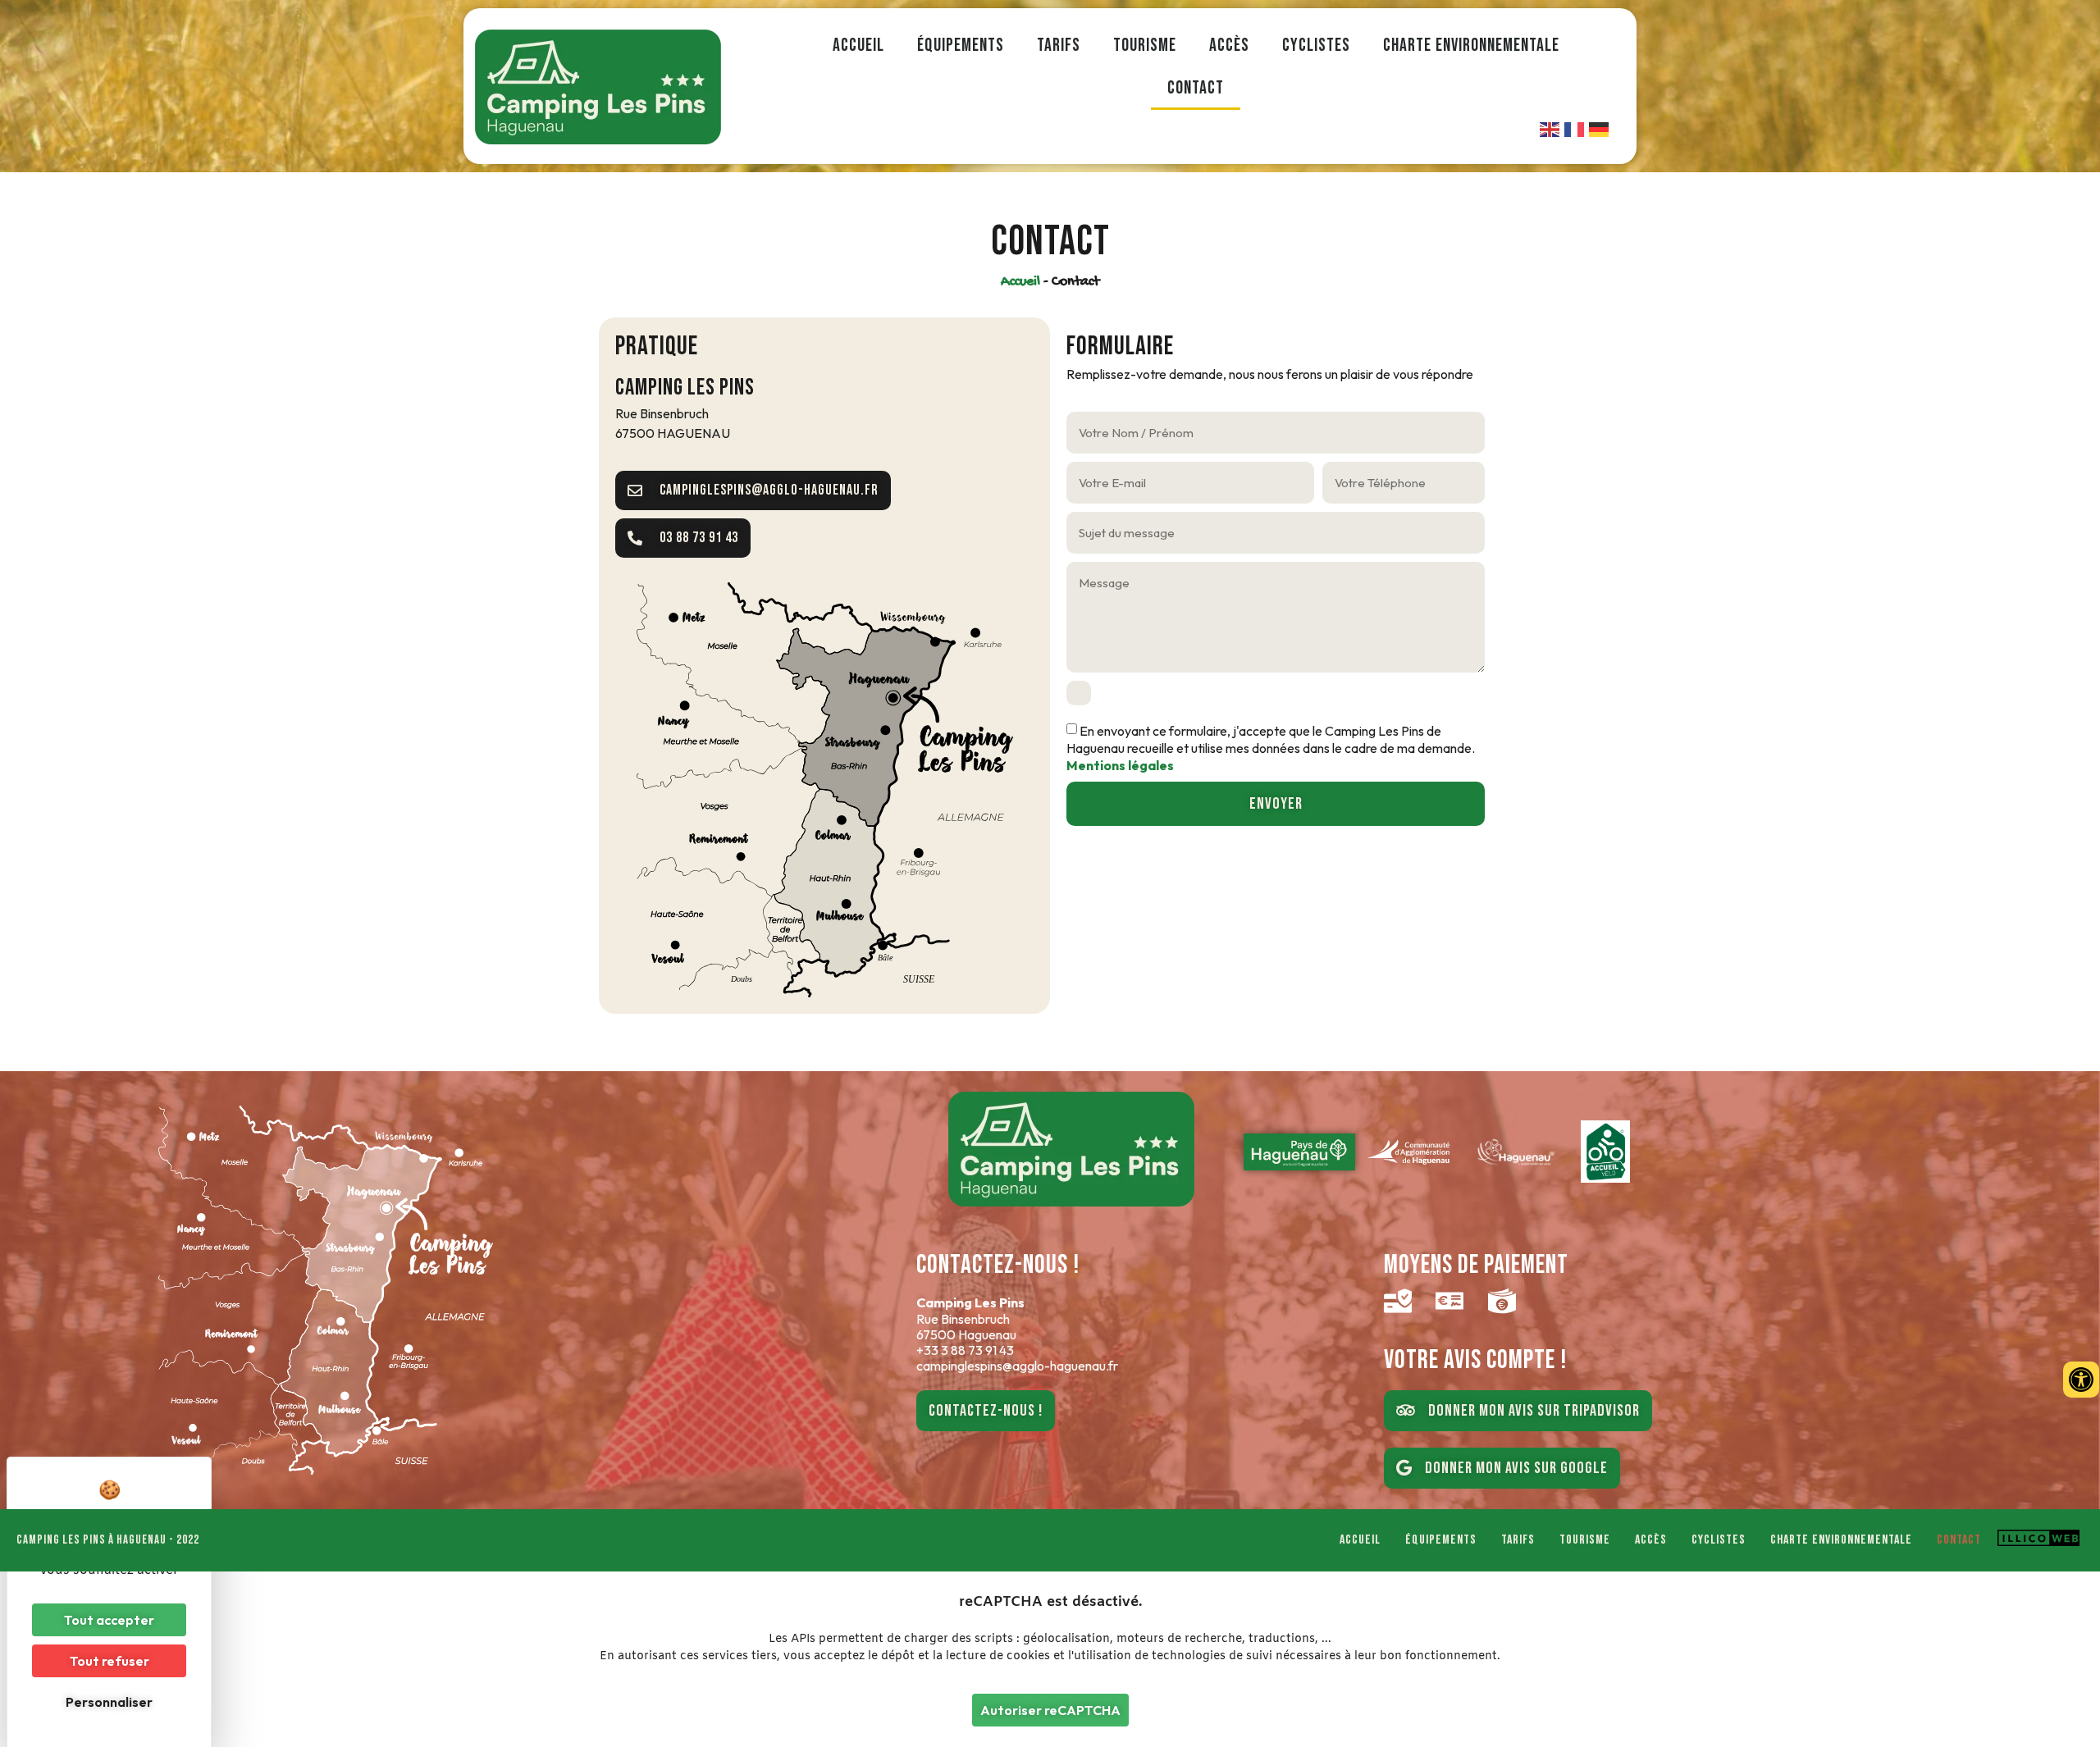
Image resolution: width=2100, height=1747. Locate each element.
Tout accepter (109, 1620)
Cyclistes (1316, 46)
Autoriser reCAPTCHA (1050, 1710)
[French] (1575, 128)
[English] (1550, 128)
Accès (1229, 46)
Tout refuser (110, 1661)
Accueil (858, 46)
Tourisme (1145, 46)
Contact (1196, 88)
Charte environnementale (1471, 46)
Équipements (961, 46)
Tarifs (1059, 46)
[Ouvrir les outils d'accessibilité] (2081, 1380)
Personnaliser (109, 1702)
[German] (1600, 128)
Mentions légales (1120, 765)
